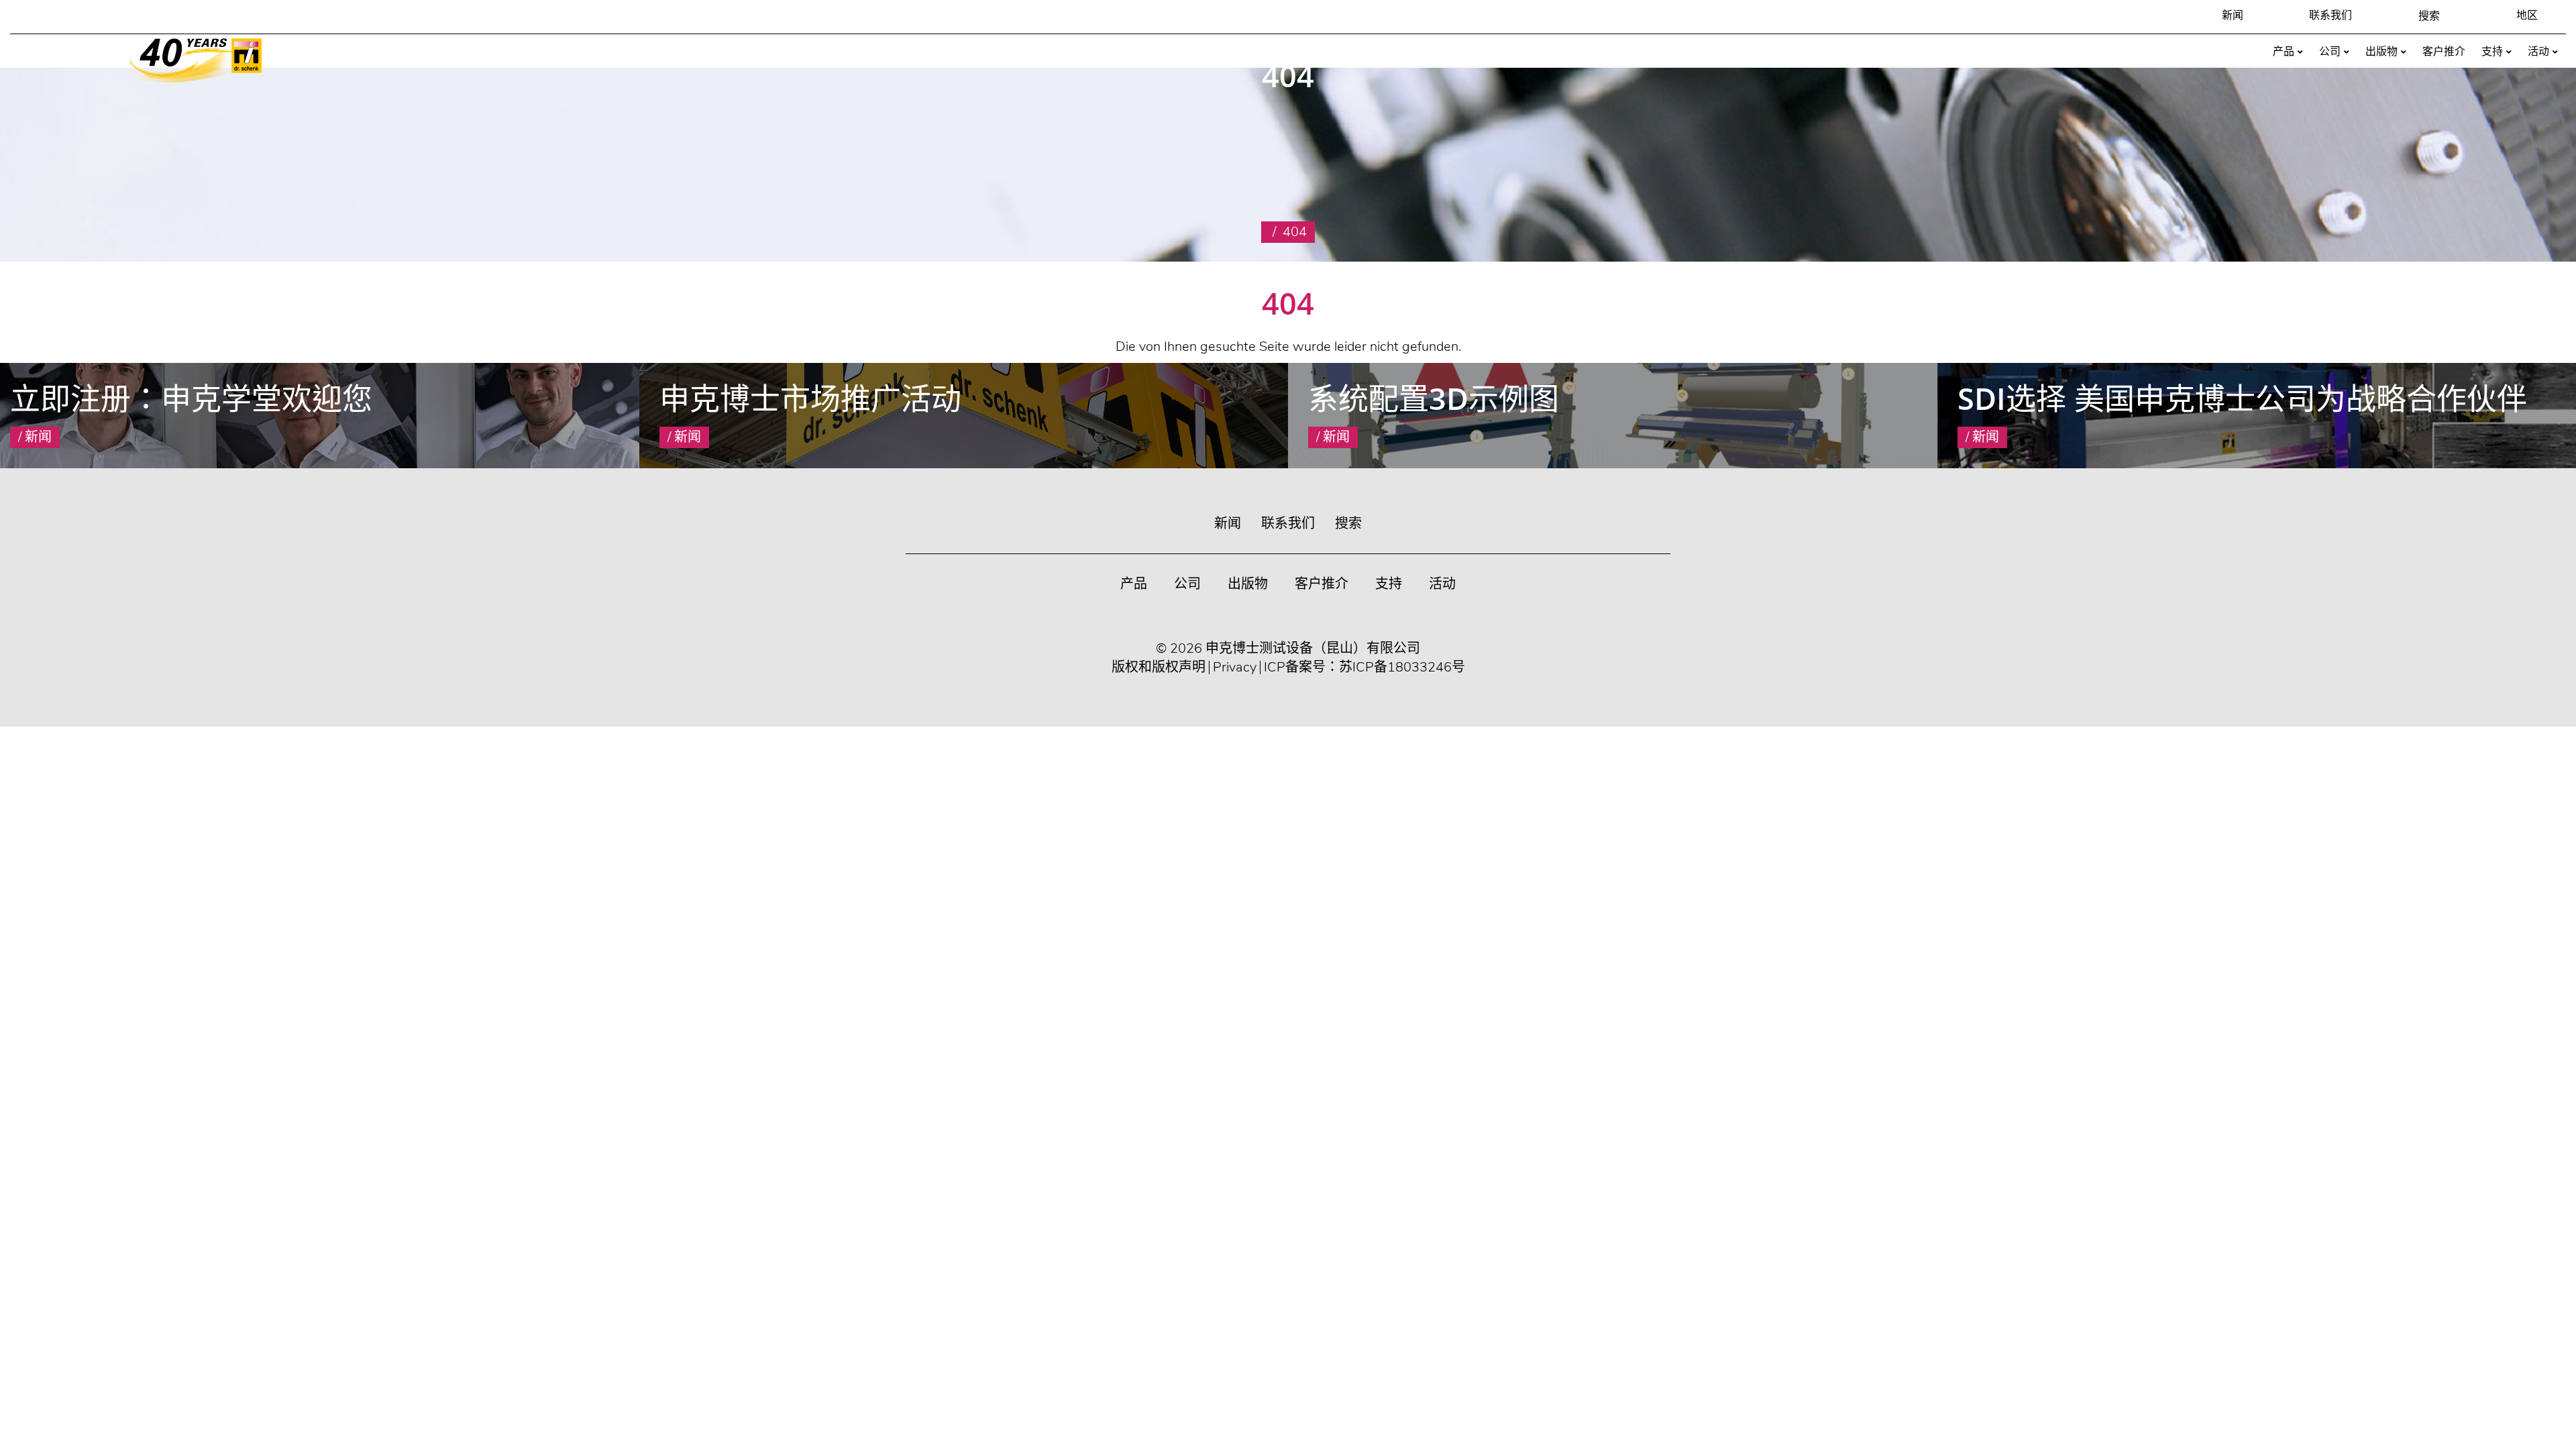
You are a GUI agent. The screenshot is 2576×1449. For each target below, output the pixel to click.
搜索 (1348, 524)
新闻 (2233, 15)
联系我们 (2330, 15)
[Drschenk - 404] (196, 60)
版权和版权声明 (1159, 667)
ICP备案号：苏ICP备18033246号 (1364, 667)
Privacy (1235, 667)
